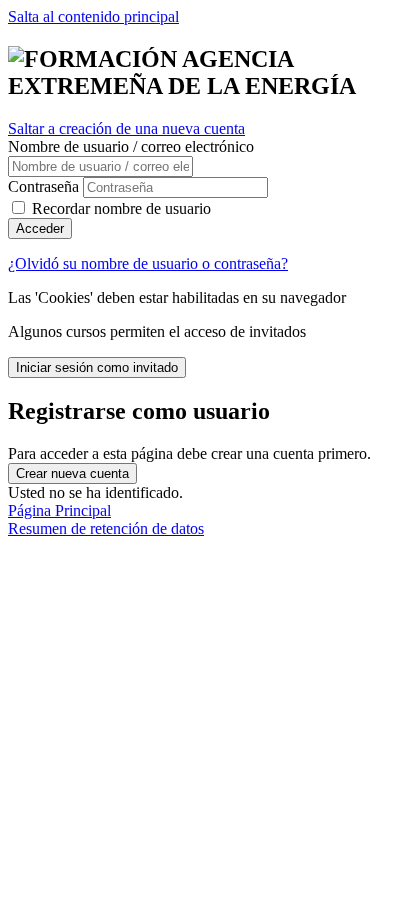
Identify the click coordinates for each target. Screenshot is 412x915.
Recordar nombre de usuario (121, 208)
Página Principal (59, 510)
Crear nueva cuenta (72, 473)
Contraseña (43, 186)
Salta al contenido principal (93, 16)
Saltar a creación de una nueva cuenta (126, 128)
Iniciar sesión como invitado (97, 367)
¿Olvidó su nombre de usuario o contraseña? (148, 263)
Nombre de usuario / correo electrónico (131, 146)
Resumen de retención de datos (106, 528)
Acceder (40, 228)
